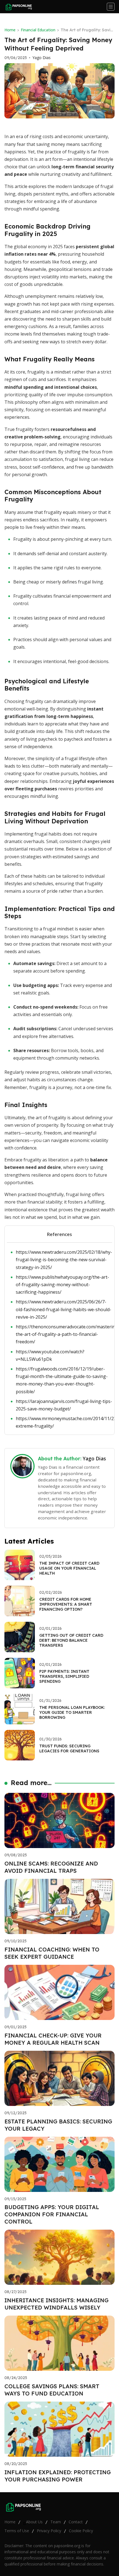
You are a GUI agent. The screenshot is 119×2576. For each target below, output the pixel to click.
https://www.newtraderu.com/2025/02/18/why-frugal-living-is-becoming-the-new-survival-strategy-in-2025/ (64, 1260)
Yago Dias (42, 58)
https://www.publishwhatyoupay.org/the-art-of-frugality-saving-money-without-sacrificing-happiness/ (62, 1285)
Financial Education (38, 30)
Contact (76, 2522)
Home (10, 30)
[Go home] (20, 7)
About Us (34, 2522)
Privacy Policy (49, 2531)
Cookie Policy (81, 2531)
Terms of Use (17, 2531)
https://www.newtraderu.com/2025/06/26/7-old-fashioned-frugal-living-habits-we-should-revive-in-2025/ (64, 1309)
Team (56, 2522)
